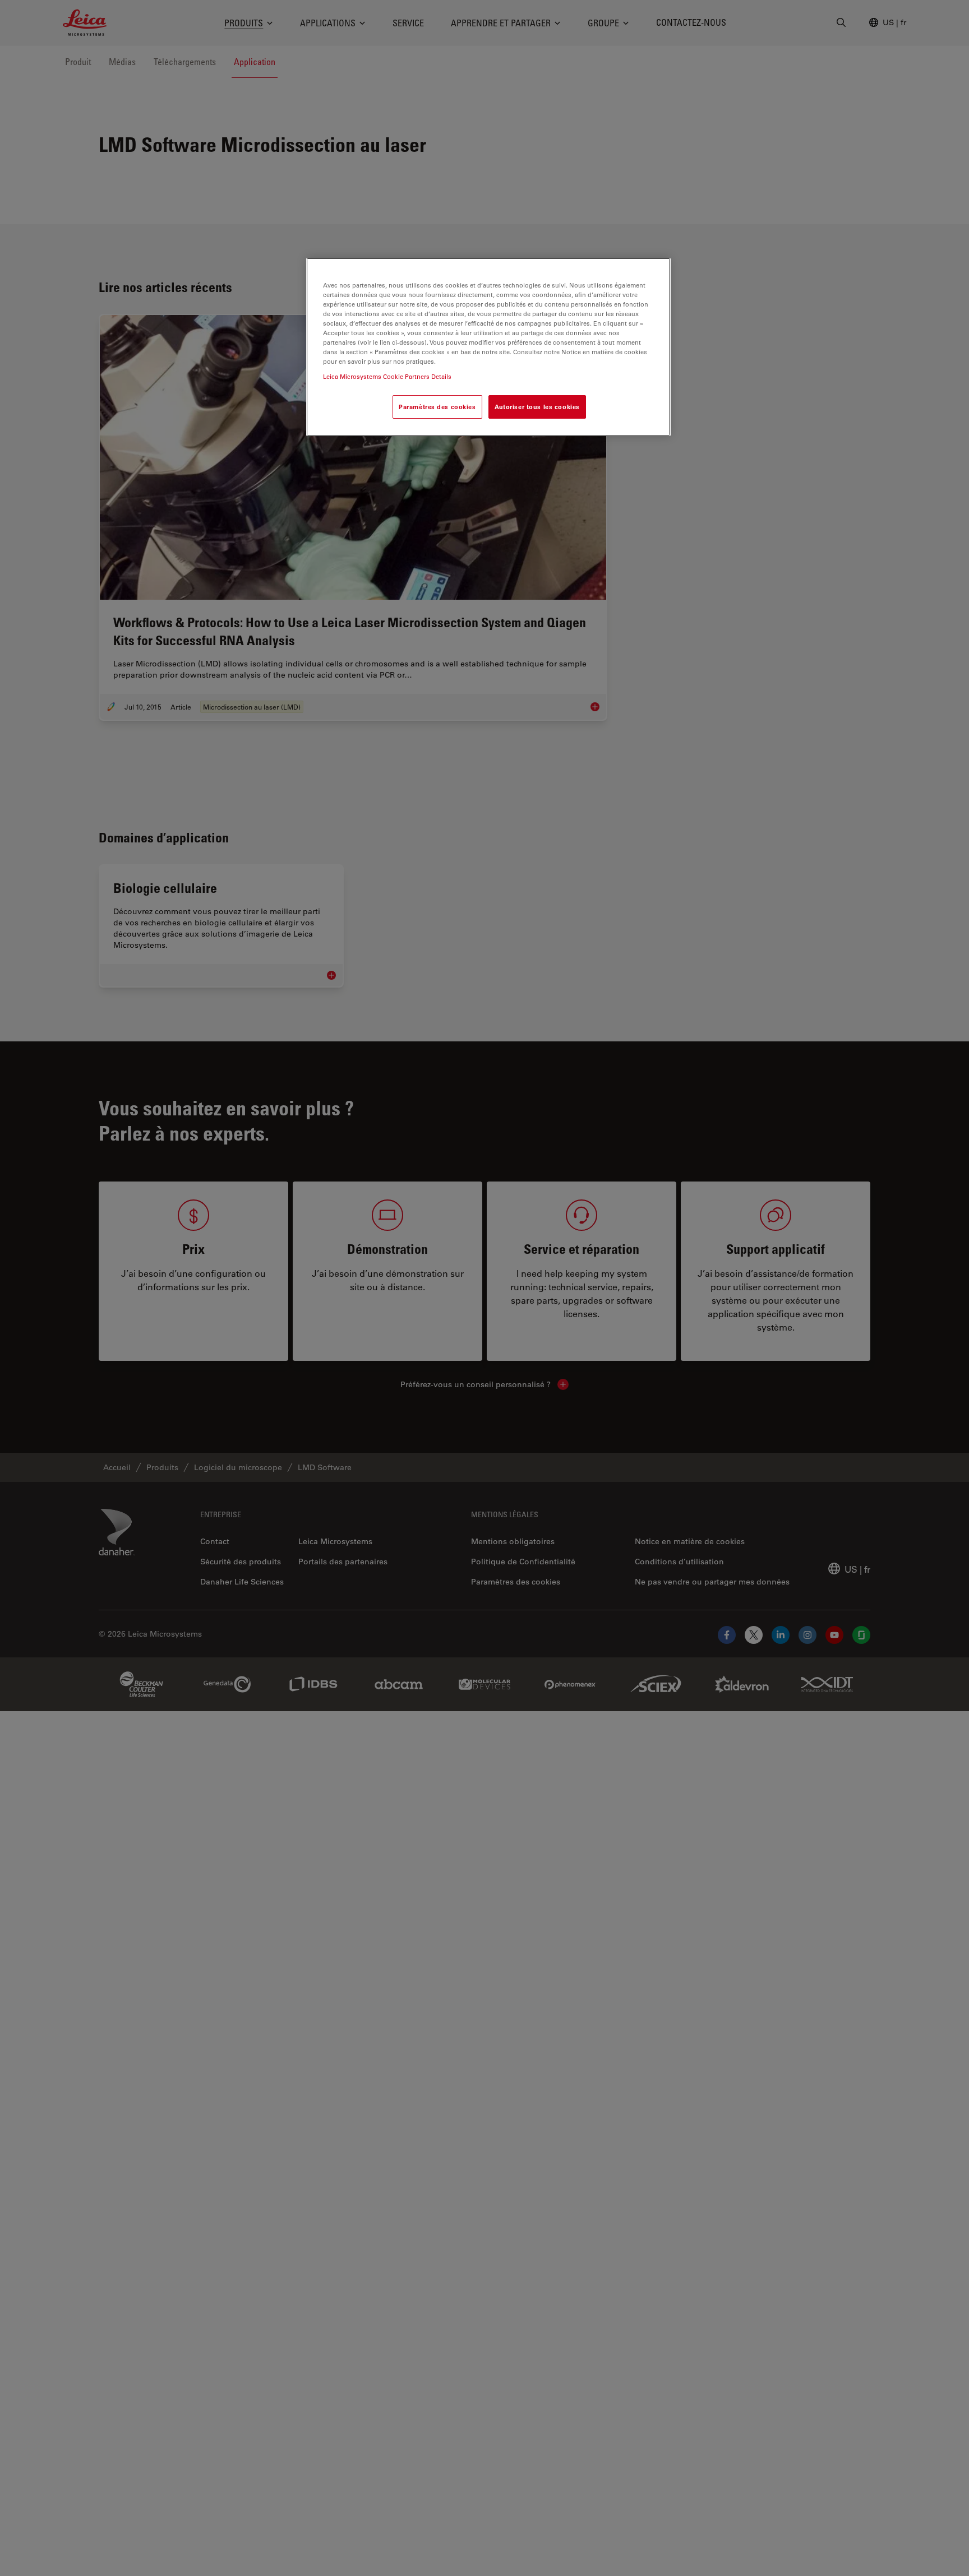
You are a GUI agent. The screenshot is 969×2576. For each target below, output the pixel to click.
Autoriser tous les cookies (537, 407)
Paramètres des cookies (437, 407)
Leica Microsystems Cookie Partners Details (387, 376)
